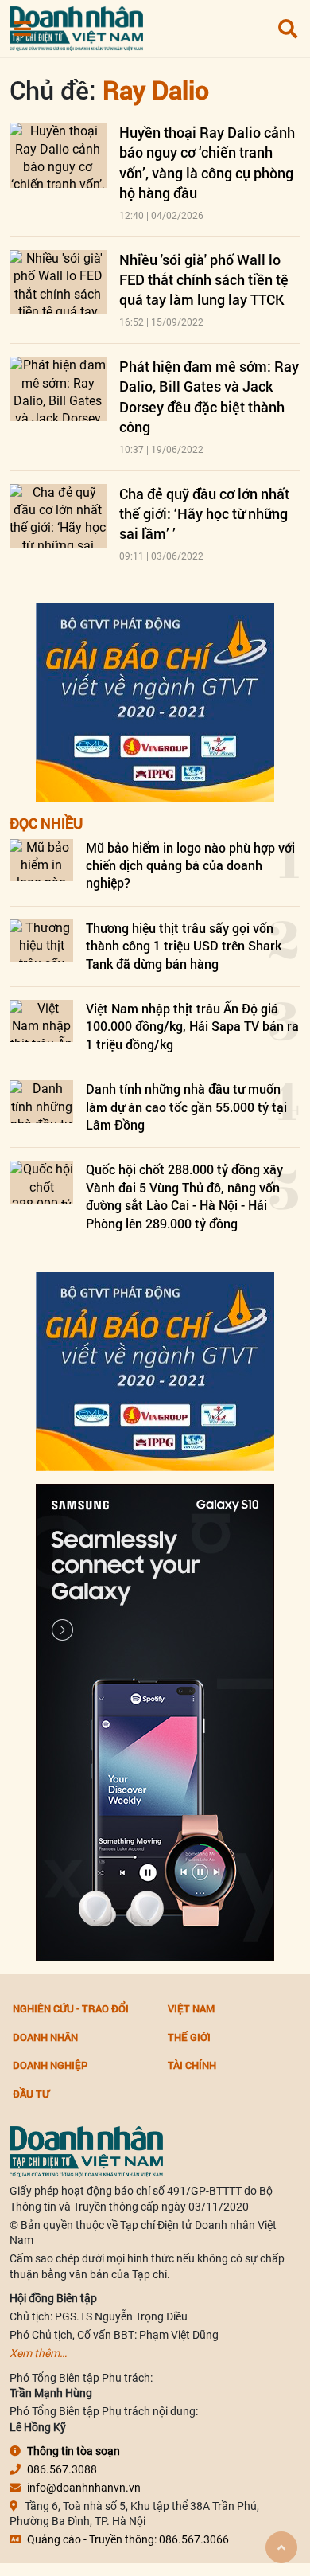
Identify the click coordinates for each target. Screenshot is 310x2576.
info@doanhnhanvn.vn (84, 2488)
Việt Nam (191, 2008)
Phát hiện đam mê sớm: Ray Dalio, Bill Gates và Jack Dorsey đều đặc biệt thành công (209, 396)
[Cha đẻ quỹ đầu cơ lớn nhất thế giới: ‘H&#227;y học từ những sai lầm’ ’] (58, 516)
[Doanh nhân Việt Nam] (86, 2151)
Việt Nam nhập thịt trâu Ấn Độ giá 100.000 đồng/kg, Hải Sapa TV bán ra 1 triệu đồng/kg (192, 1026)
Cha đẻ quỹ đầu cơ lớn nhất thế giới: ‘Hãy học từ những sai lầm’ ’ (204, 513)
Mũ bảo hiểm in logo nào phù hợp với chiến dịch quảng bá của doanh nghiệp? (190, 865)
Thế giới (189, 2037)
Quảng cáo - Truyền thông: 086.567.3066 (128, 2539)
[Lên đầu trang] (281, 2547)
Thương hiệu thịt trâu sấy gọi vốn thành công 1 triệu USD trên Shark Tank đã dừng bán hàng (184, 946)
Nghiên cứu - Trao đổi (71, 2008)
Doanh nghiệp (50, 2065)
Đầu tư (31, 2094)
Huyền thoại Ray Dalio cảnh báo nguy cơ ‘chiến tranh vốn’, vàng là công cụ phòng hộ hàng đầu (207, 162)
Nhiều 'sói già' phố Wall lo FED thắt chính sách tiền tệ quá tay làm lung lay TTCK (204, 279)
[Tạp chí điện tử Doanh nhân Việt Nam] (76, 25)
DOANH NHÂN (45, 2037)
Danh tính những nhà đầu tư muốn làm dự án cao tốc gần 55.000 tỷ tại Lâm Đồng (186, 1107)
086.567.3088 (62, 2469)
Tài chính (192, 2065)
